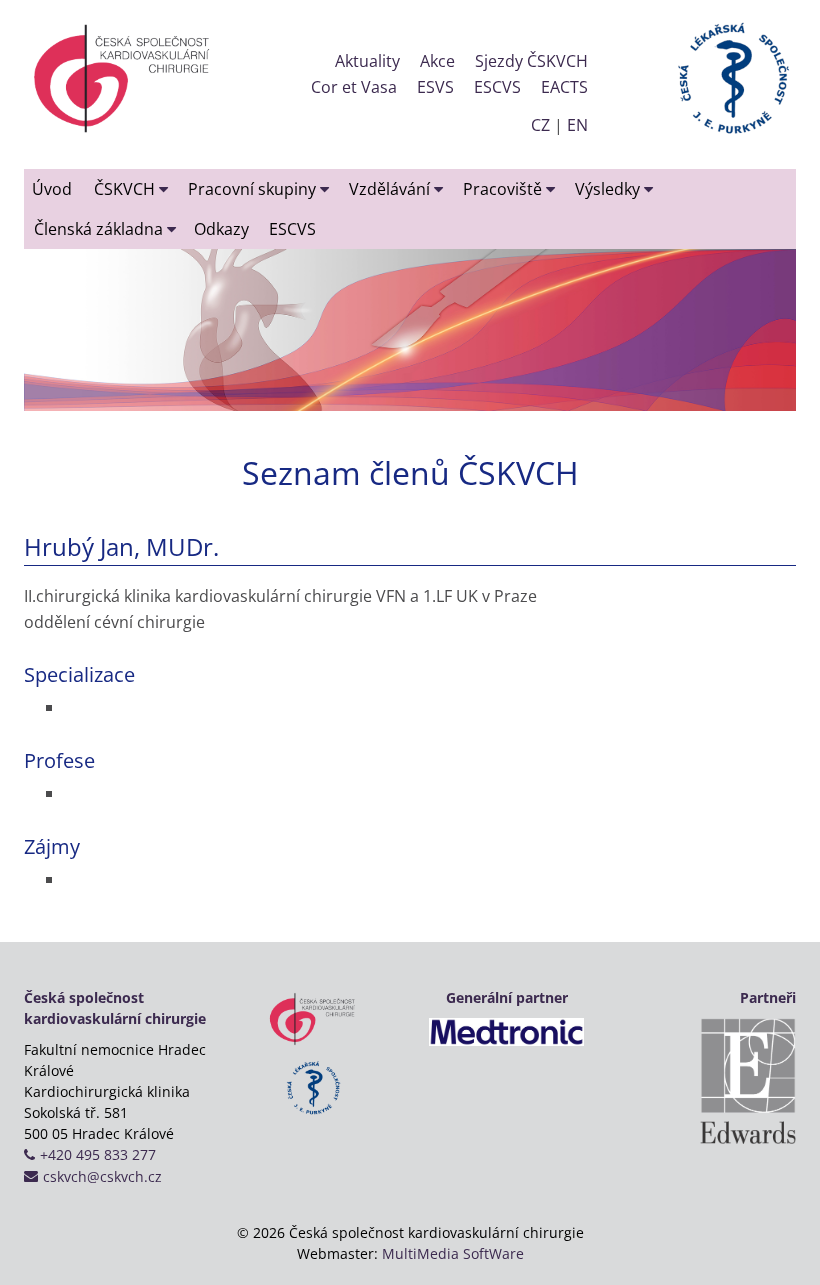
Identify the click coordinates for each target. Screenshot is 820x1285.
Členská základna (100, 229)
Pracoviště (504, 189)
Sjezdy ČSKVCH (531, 61)
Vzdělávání (391, 189)
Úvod (52, 189)
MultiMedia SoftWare (453, 1253)
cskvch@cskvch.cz (102, 1176)
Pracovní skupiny (254, 189)
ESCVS (497, 87)
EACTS (564, 87)
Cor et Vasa (354, 87)
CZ (540, 125)
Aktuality (367, 61)
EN (577, 125)
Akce (437, 61)
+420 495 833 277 (98, 1154)
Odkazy (221, 229)
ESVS (435, 87)
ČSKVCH (126, 189)
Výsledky (609, 189)
